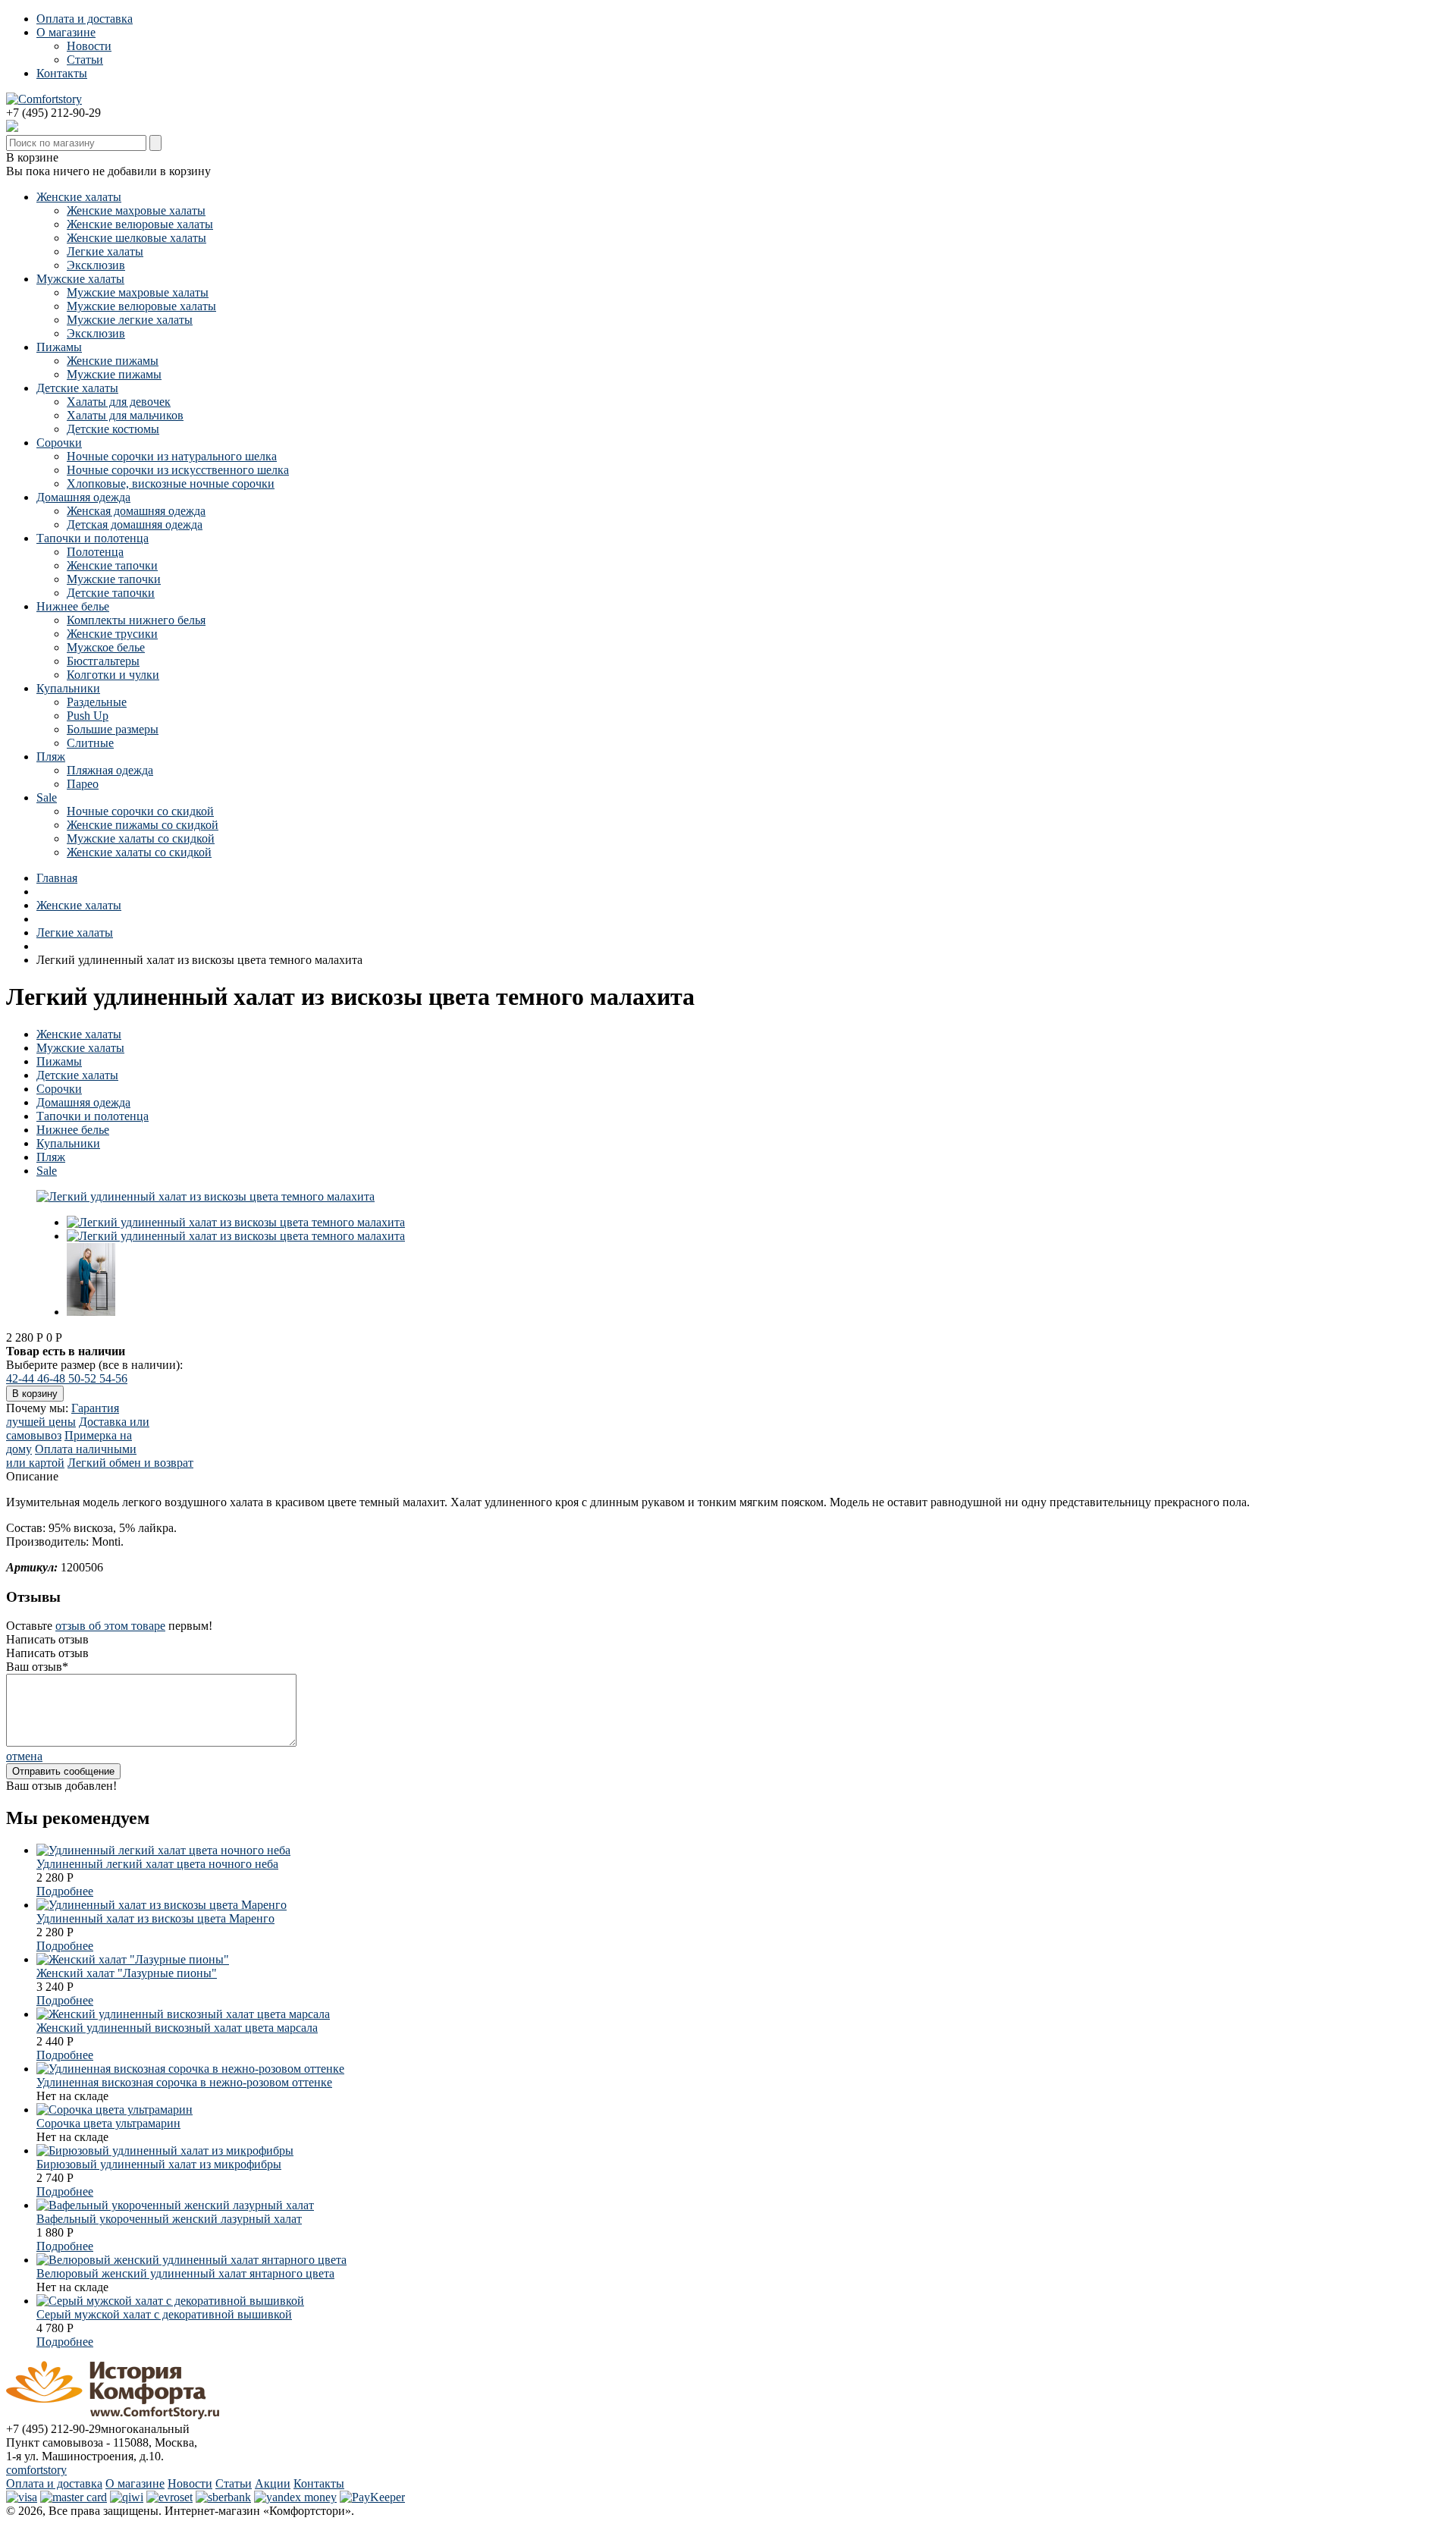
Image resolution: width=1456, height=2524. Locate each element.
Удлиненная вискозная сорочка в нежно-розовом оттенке (184, 2082)
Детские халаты (77, 388)
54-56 (113, 1378)
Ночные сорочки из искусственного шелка (178, 470)
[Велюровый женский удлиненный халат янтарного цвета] (191, 2260)
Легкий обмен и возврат (130, 1463)
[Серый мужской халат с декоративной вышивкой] (170, 2301)
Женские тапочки (112, 565)
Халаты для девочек (119, 402)
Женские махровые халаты (136, 210)
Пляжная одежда (110, 770)
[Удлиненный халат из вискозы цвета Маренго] (162, 1905)
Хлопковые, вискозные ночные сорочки (171, 483)
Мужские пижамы (114, 374)
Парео (83, 784)
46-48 (53, 1378)
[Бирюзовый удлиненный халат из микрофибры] (165, 2150)
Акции (273, 2483)
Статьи (85, 60)
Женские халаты (79, 197)
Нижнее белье (73, 606)
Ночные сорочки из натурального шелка (172, 456)
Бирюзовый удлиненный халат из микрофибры (159, 2164)
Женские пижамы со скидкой (143, 825)
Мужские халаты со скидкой (141, 838)
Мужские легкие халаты (130, 320)
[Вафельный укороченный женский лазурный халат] (175, 2205)
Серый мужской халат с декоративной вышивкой (164, 2314)
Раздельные (97, 702)
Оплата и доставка (85, 19)
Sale (47, 797)
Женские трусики (112, 634)
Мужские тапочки (114, 579)
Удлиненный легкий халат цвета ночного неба (157, 1864)
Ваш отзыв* (37, 1667)
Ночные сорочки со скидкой (140, 811)
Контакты (62, 73)
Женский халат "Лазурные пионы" (127, 1973)
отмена (24, 1756)
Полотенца (95, 552)
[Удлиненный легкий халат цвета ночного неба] (163, 1850)
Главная (57, 878)
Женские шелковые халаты (136, 238)
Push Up (88, 716)
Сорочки (59, 443)
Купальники (68, 688)
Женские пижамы (113, 361)
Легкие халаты (105, 251)
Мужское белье (106, 647)
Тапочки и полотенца (93, 538)
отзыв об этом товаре (110, 1626)
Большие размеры (113, 729)
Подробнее (65, 1891)
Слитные (90, 743)
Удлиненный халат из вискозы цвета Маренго (155, 1918)
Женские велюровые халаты (140, 224)
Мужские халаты (80, 279)
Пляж (51, 757)
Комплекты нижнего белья (136, 620)
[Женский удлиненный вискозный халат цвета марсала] (183, 2014)
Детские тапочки (111, 593)
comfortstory (36, 2470)
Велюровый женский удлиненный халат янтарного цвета (185, 2273)
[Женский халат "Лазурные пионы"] (133, 1959)
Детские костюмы (113, 429)
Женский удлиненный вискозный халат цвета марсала (177, 2028)
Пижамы (59, 347)
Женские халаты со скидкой (139, 852)
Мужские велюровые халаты (141, 306)
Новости (89, 46)
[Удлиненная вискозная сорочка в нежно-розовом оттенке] (190, 2069)
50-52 (84, 1378)
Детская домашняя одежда (135, 524)
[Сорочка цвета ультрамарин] (115, 2110)
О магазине (66, 32)
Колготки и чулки (113, 675)
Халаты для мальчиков (125, 415)
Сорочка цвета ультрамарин (108, 2123)
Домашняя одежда (83, 497)
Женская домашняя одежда (136, 511)
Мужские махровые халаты (138, 292)
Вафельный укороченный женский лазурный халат (169, 2219)
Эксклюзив (96, 265)
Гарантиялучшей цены (63, 1415)
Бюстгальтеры (103, 661)
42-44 (22, 1378)
